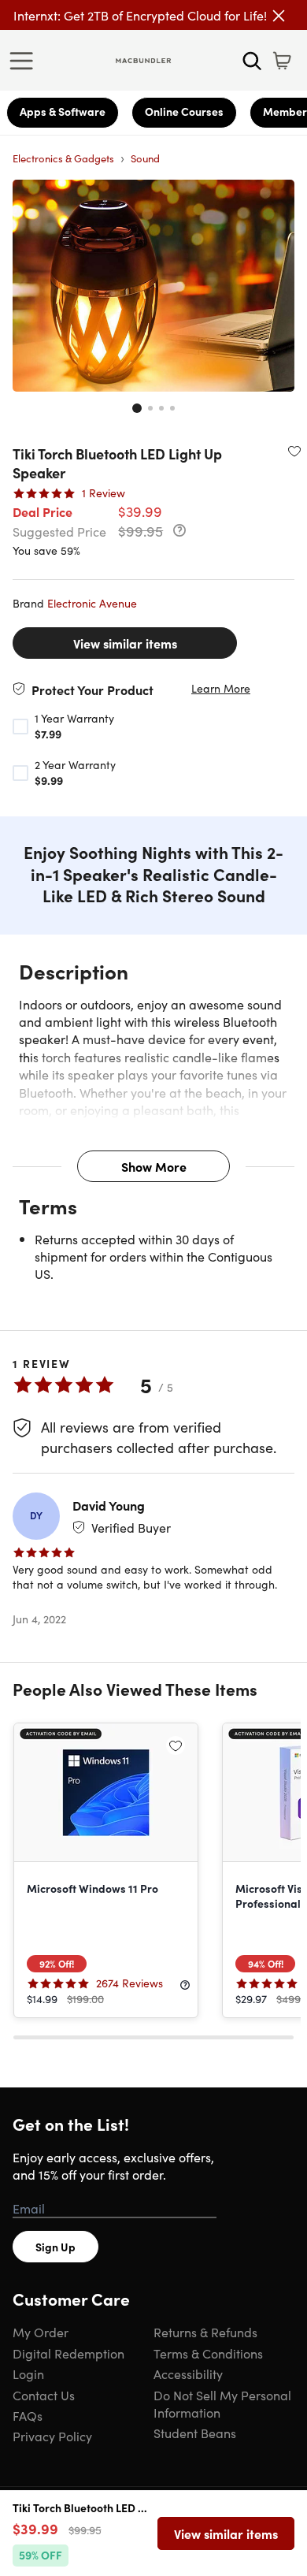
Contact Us (44, 2395)
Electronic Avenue (92, 603)
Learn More (221, 688)
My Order (41, 2332)
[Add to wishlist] (294, 451)
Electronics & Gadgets (63, 158)
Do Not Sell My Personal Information (222, 2403)
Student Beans (195, 2433)
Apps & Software (63, 111)
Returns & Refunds (205, 2332)
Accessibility (188, 2373)
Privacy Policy (52, 2436)
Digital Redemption (68, 2353)
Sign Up (55, 2247)
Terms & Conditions (208, 2353)
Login (28, 2373)
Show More (154, 1166)
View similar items (125, 643)
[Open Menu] (25, 61)
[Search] (252, 61)
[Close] (279, 16)
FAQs (28, 2415)
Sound (145, 158)
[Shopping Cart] (282, 61)
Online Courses (184, 111)
